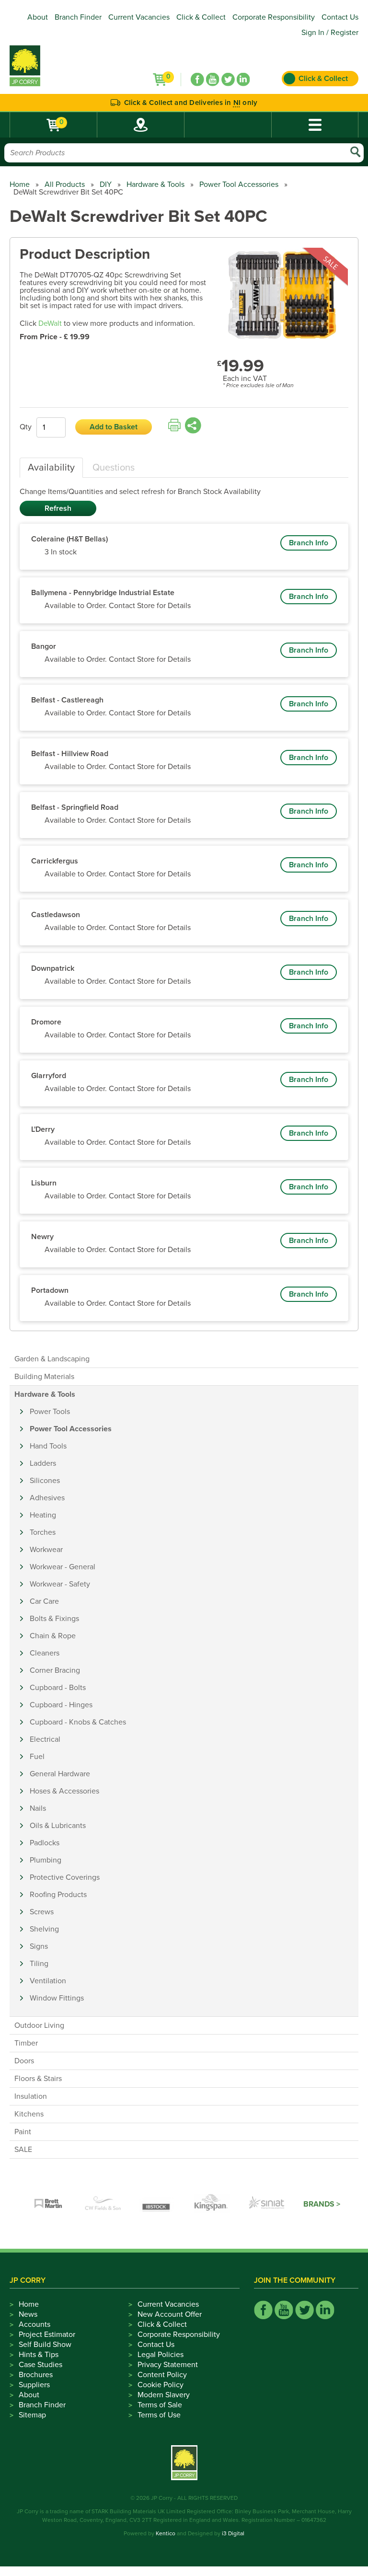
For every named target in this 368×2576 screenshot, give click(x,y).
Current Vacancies (139, 17)
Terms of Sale (160, 2405)
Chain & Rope (53, 1636)
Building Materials (44, 1377)
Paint (23, 2132)
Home (20, 184)
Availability (51, 468)
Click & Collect (201, 17)
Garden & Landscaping (52, 1359)
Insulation (31, 2096)
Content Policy (162, 2375)
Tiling (39, 1964)
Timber (26, 2043)
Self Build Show (45, 2345)
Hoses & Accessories (64, 1791)
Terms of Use (159, 2415)
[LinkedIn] (243, 80)
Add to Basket (114, 427)
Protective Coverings (65, 1877)
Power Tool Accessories (239, 184)
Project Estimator (47, 2334)
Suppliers (34, 2385)
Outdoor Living (39, 2025)
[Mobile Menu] (315, 125)
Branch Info (309, 543)
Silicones (45, 1481)
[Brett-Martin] (48, 2204)
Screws (42, 1912)
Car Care (44, 1601)
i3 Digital (233, 2533)
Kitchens (29, 2114)
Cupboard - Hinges (61, 1705)
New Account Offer (170, 2314)
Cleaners (45, 1653)
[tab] (51, 468)
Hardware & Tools (155, 184)
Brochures (36, 2375)
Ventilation (48, 1981)
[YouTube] (213, 80)
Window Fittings (57, 1998)
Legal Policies (161, 2355)
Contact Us (340, 17)
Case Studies (40, 2365)
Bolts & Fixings (54, 1619)
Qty (26, 427)
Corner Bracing (55, 1670)
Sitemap (32, 2415)
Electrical (45, 1739)
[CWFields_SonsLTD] (103, 2204)
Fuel (37, 1757)
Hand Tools (48, 1446)
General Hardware (60, 1774)
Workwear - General (63, 1567)
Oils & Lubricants (58, 1826)
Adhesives (47, 1498)
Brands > (322, 2204)
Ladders (43, 1463)
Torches (43, 1532)
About (38, 17)
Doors (24, 2061)
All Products (65, 184)
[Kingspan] (212, 2204)
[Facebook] (197, 80)
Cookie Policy (161, 2385)
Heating (43, 1515)
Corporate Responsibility (274, 17)
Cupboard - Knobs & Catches (78, 1722)
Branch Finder (78, 17)
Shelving (44, 1929)
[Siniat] (267, 2204)
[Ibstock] (158, 2204)
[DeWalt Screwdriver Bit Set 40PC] (283, 296)
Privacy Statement (168, 2365)
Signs (39, 1946)
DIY (106, 184)
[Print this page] (174, 425)
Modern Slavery (164, 2395)
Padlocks (45, 1843)
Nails (38, 1808)
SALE (23, 2150)
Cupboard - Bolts (58, 1688)
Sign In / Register (330, 33)
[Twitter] (228, 80)
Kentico (166, 2533)
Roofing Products (58, 1895)
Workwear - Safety (60, 1584)
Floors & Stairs (38, 2079)
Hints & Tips (39, 2355)
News (28, 2314)
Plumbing (46, 1860)
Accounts (34, 2324)
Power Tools (50, 1412)
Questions (114, 468)
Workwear (46, 1550)
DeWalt (50, 323)
